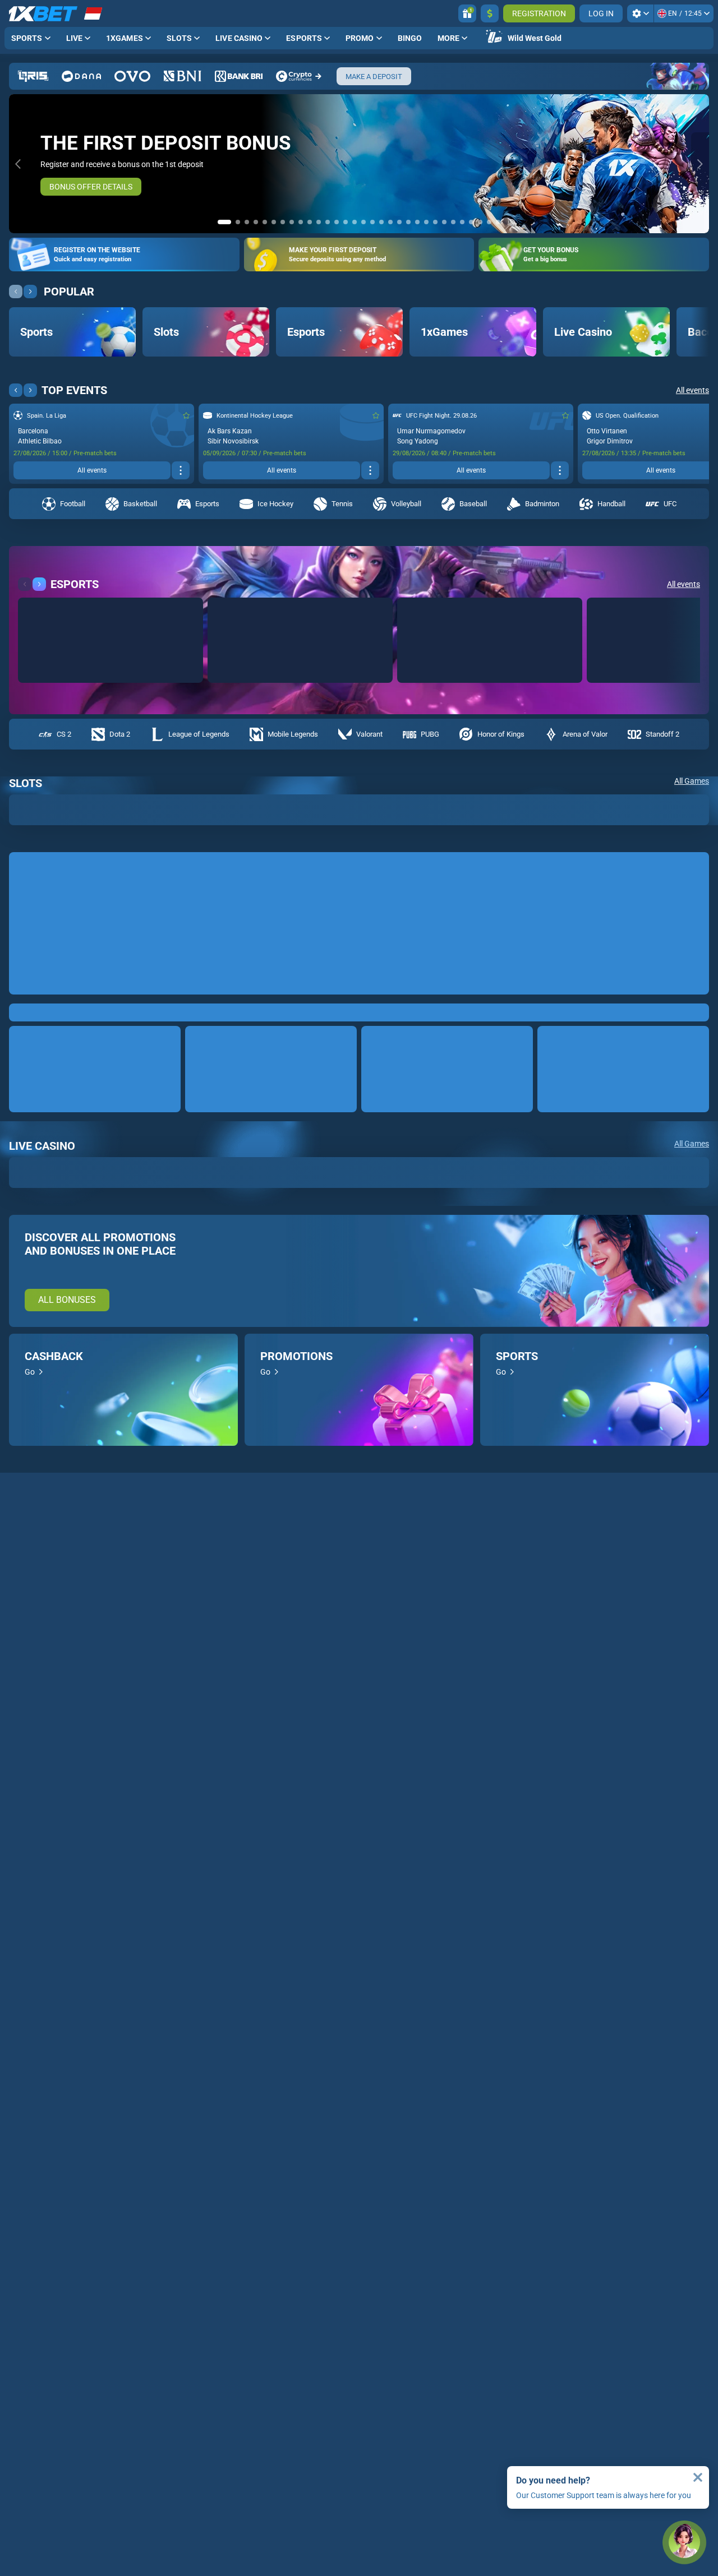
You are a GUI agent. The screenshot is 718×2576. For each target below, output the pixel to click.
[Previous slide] (18, 164)
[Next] (30, 354)
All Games (692, 844)
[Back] (16, 354)
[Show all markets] (181, 533)
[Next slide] (700, 164)
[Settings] (640, 13)
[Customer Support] (684, 2542)
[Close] (698, 2477)
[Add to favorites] (186, 478)
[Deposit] (490, 13)
